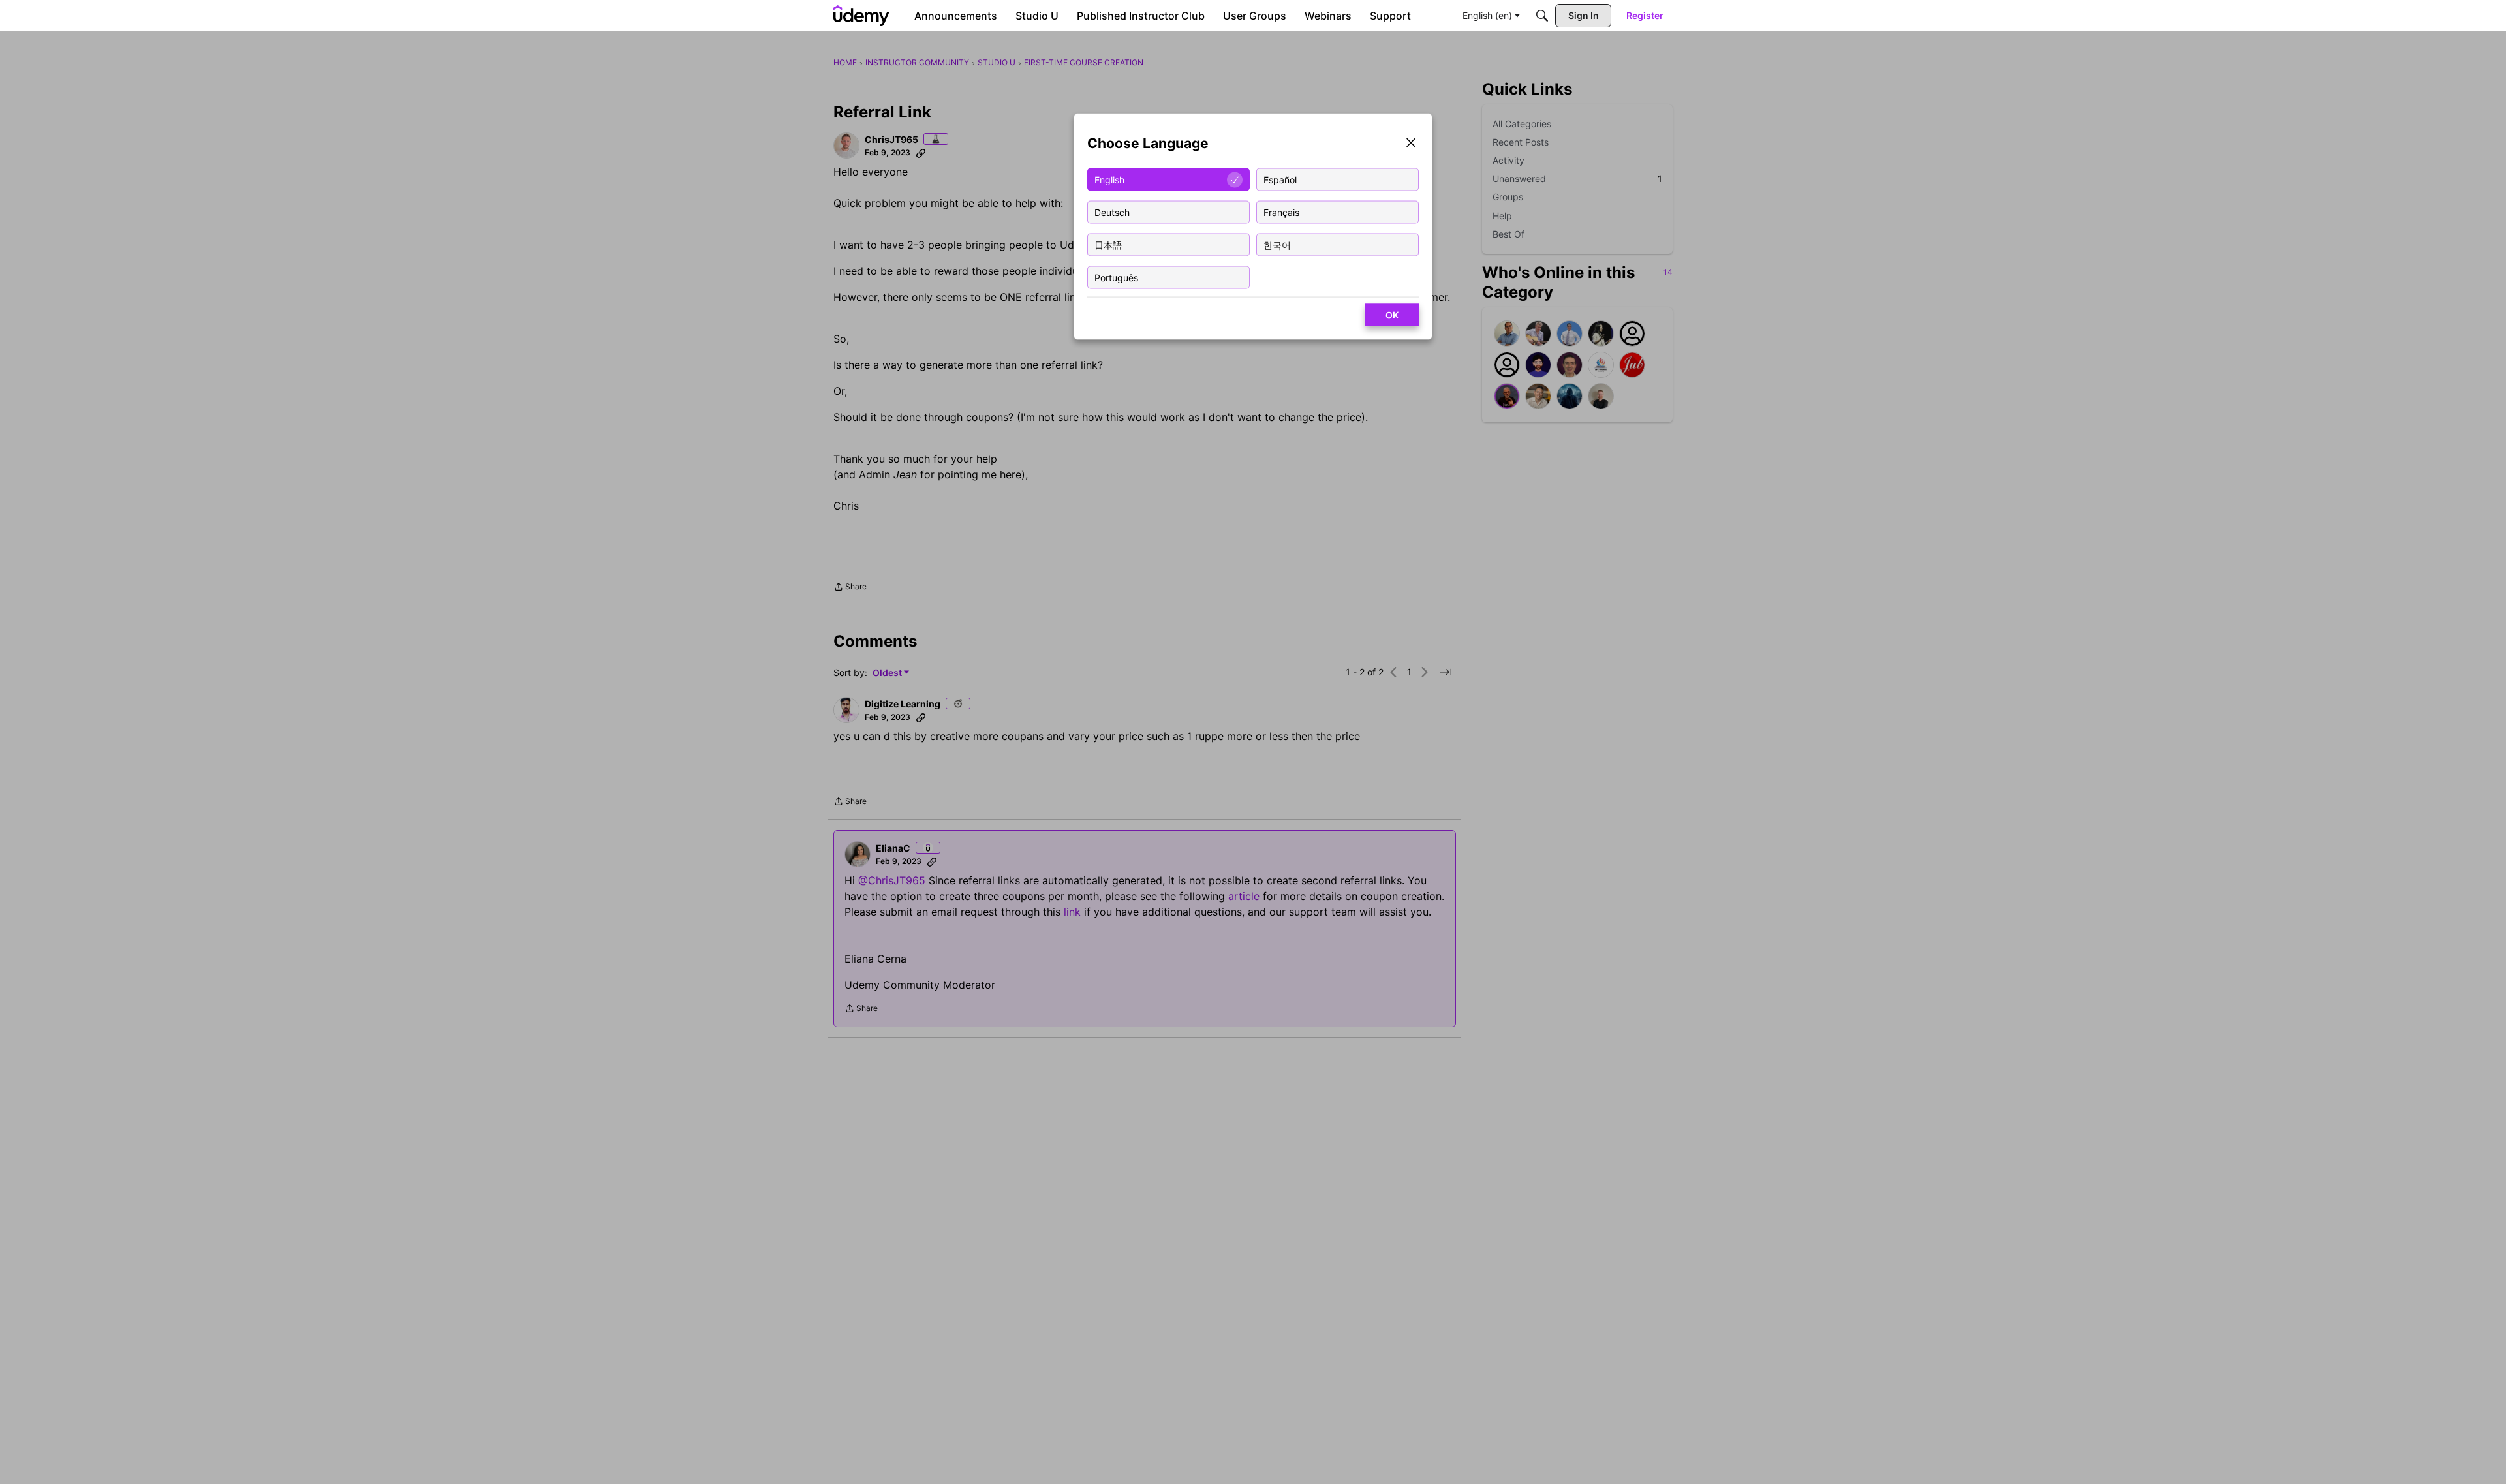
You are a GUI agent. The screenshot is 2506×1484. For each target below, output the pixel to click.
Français (1281, 212)
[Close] (1411, 144)
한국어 (1277, 244)
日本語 (1108, 244)
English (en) (1487, 15)
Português (1116, 277)
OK (1392, 315)
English (1109, 179)
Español (1280, 179)
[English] (861, 16)
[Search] (1542, 16)
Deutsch (1112, 212)
